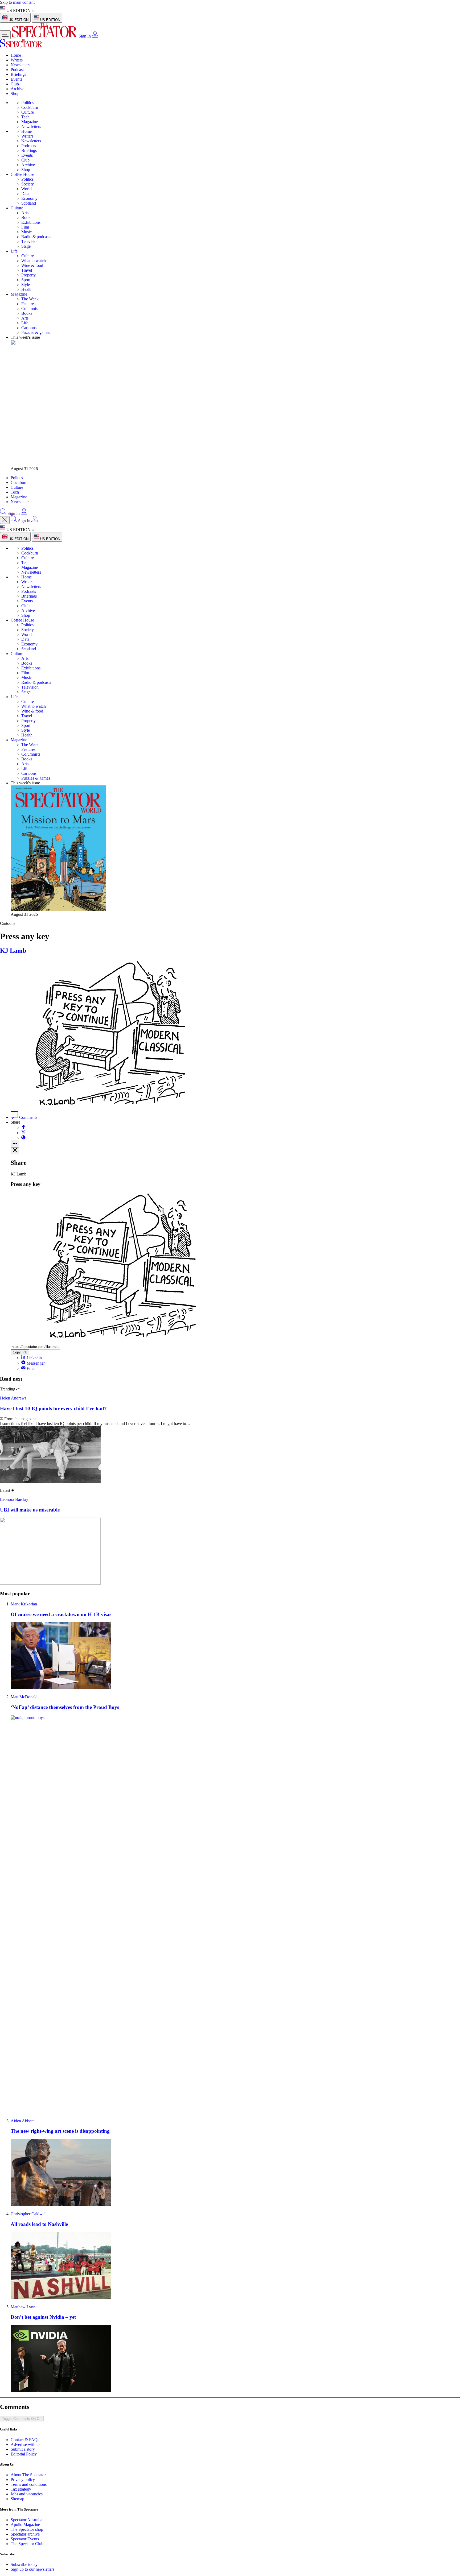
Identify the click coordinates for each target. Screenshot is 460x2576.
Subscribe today (24, 2564)
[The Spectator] (45, 36)
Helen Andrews (13, 1398)
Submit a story (23, 2449)
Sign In (85, 36)
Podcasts (18, 70)
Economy (29, 198)
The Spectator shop (27, 2529)
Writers (17, 60)
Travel (27, 270)
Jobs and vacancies (27, 2494)
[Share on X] (23, 1133)
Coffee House (22, 174)
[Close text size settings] (15, 1151)
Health (27, 289)
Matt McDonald (24, 1697)
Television (30, 241)
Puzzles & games (36, 332)
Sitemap (17, 2499)
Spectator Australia (26, 2520)
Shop (15, 94)
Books (27, 218)
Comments (28, 1117)
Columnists (31, 308)
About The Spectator (28, 2475)
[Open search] (3, 513)
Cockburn (30, 107)
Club (15, 84)
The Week (30, 299)
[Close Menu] (5, 520)
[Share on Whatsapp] (23, 1138)
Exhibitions (31, 222)
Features (28, 304)
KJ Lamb (13, 951)
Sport (26, 280)
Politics (27, 103)
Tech (25, 117)
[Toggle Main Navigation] (5, 35)
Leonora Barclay (14, 1499)
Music (26, 232)
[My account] (95, 36)
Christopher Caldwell (29, 2214)
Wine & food (32, 265)
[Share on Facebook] (23, 1127)
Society (28, 184)
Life (14, 251)
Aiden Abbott (22, 2121)
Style (26, 285)
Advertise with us (25, 2444)
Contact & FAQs (25, 2440)
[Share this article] (15, 1144)
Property (28, 275)
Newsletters (20, 65)
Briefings (18, 74)
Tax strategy (21, 2489)
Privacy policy (23, 2480)
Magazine (30, 122)
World (26, 189)
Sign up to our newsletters (32, 2569)
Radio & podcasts (36, 237)
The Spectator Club (27, 2544)
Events (16, 79)
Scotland (29, 203)
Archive (17, 89)
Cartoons (29, 328)
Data (25, 194)
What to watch (34, 261)
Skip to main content (17, 2)
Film (25, 227)
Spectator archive (25, 2534)
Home (16, 55)
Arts (25, 213)
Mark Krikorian (24, 1604)
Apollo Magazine (25, 2525)
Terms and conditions (29, 2484)
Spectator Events (25, 2539)
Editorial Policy (24, 2454)
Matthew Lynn (23, 2307)
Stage (26, 246)
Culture (28, 112)
